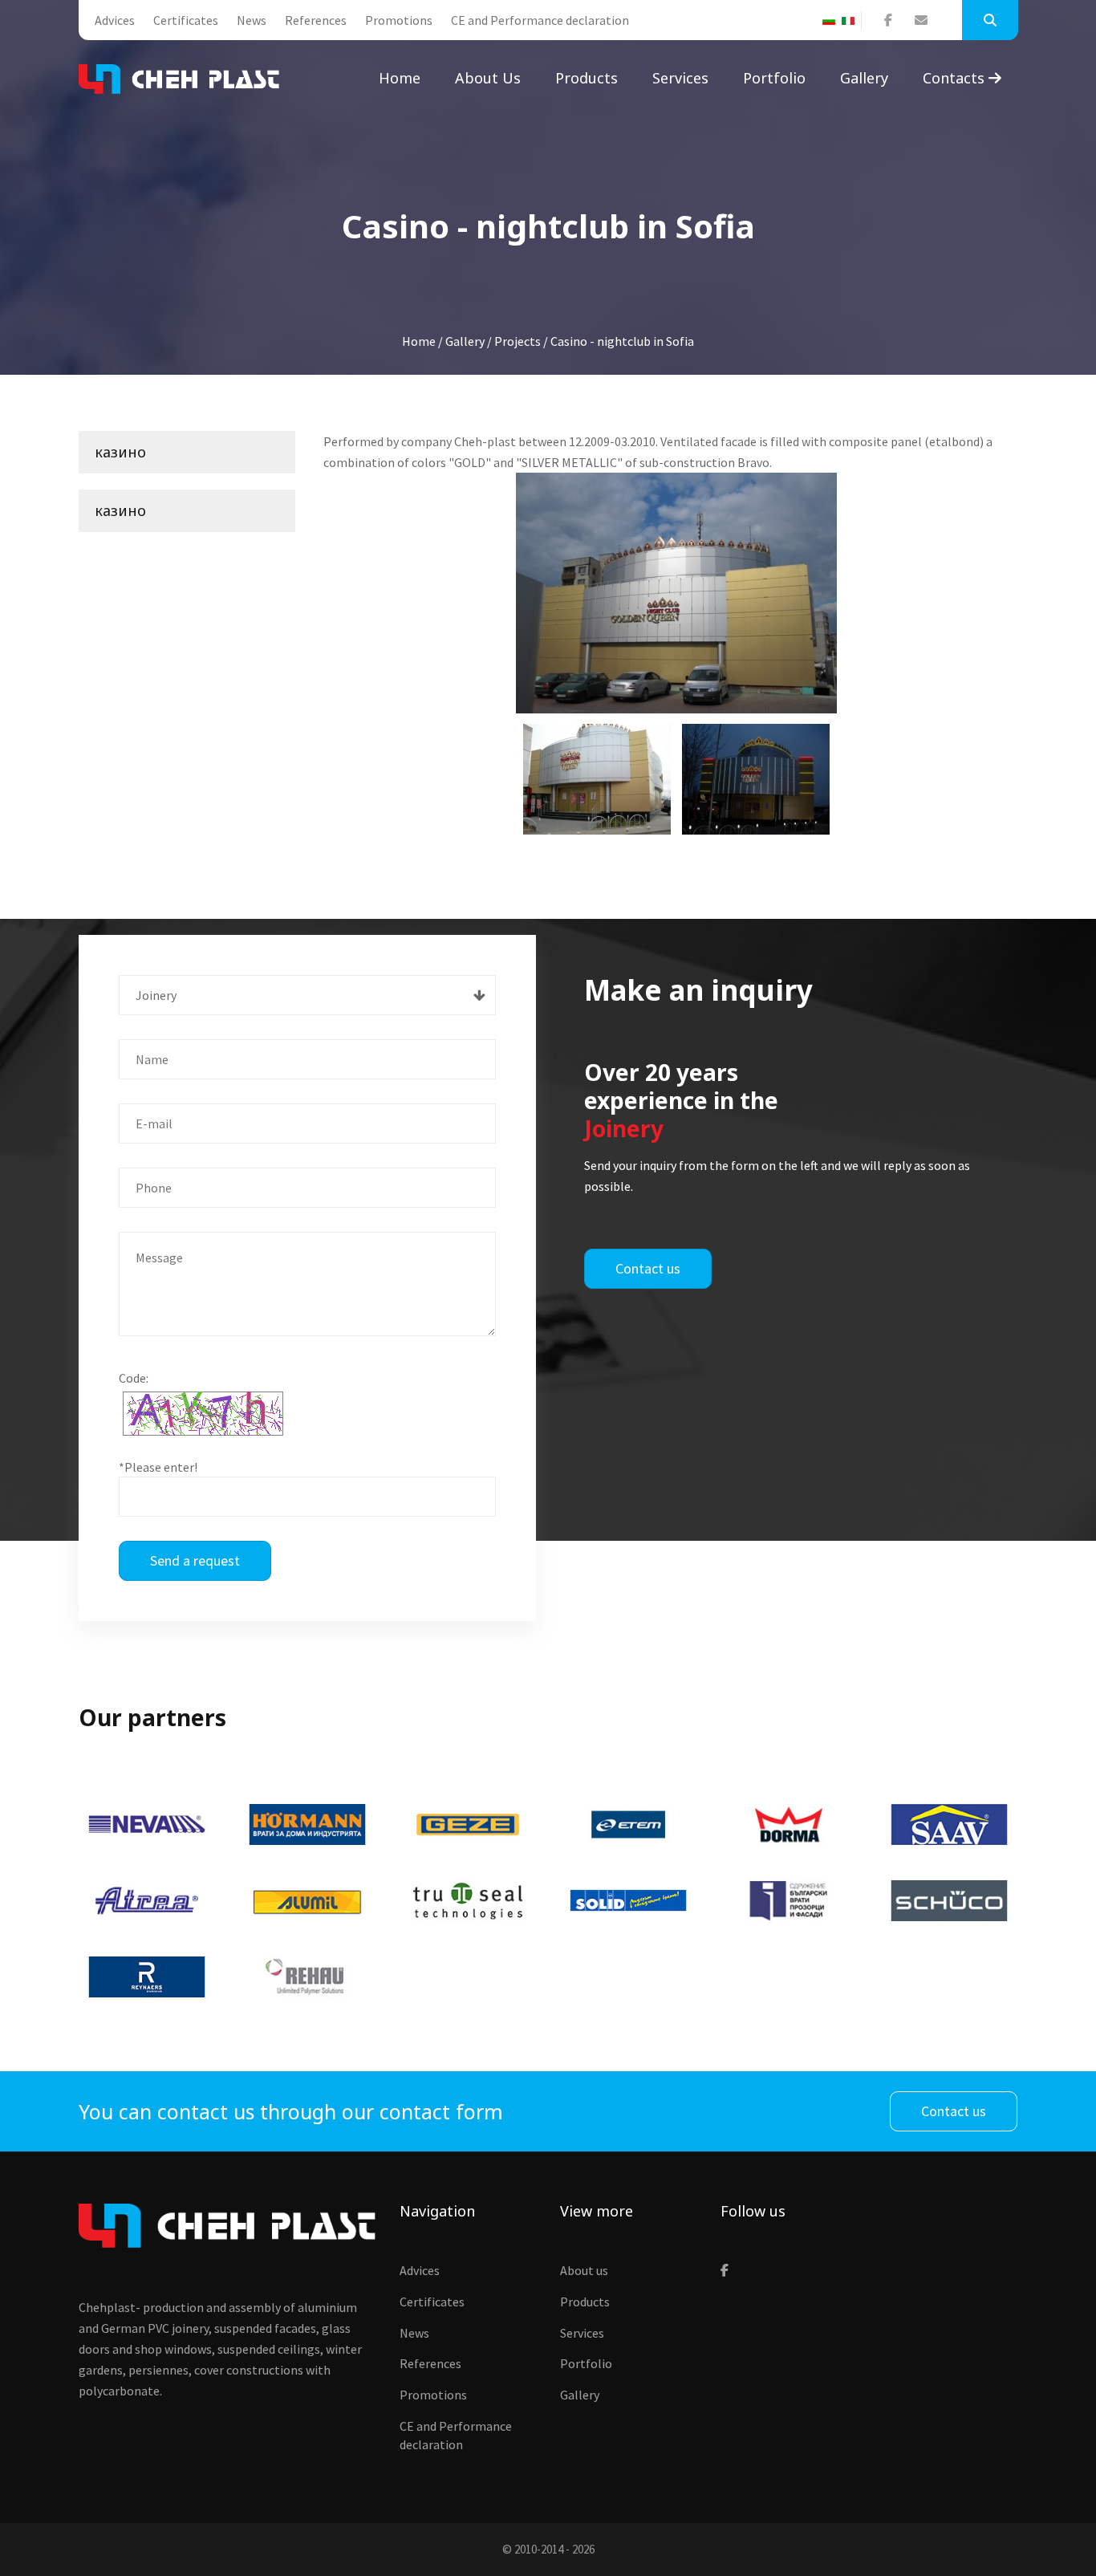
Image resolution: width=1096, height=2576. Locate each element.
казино (120, 452)
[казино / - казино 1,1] (597, 779)
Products (587, 78)
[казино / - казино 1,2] (756, 779)
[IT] (851, 21)
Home (400, 78)
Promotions (399, 20)
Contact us (648, 1268)
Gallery (864, 78)
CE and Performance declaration (540, 20)
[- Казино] (676, 593)
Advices (115, 20)
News (252, 20)
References (316, 20)
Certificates (186, 20)
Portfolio (774, 78)
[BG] (832, 21)
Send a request (195, 1560)
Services (680, 78)
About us (488, 78)
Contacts (956, 78)
